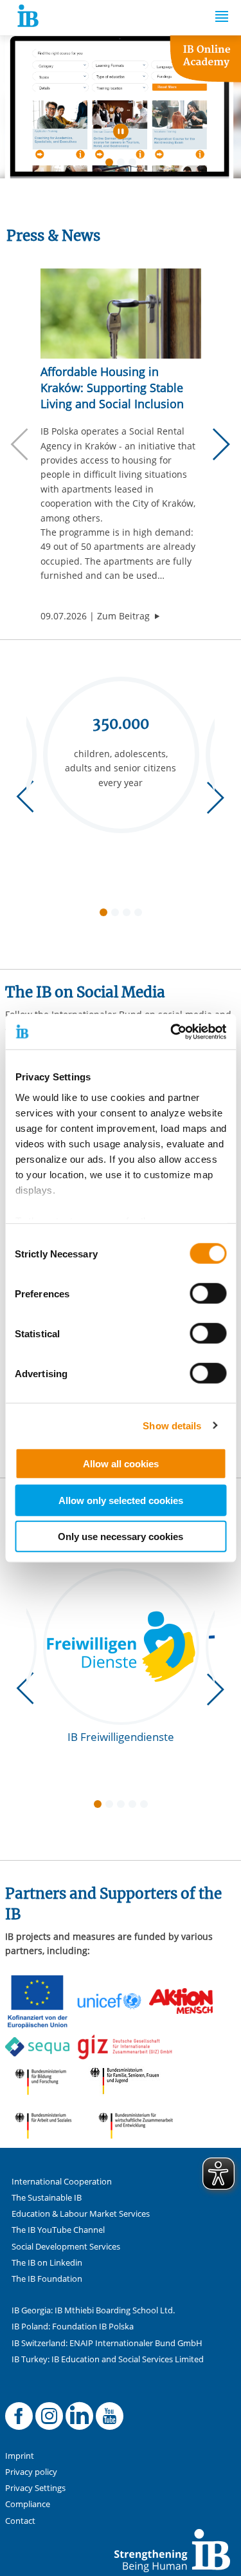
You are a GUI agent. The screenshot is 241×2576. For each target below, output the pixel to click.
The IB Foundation (47, 2279)
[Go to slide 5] (147, 1807)
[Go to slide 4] (141, 915)
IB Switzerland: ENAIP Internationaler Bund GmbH (107, 2343)
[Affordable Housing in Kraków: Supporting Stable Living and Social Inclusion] (121, 314)
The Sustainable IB (47, 2198)
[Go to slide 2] (123, 165)
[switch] (208, 1293)
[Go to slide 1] (112, 165)
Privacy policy (31, 2472)
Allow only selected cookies (121, 1500)
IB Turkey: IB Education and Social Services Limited (108, 2359)
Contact (20, 2521)
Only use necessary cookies (121, 1537)
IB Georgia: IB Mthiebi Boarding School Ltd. (93, 2310)
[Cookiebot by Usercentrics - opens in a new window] (172, 1031)
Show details (172, 1425)
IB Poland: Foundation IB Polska (73, 2327)
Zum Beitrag (129, 616)
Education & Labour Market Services (81, 2214)
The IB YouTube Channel (58, 2230)
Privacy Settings (35, 2488)
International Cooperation (62, 2182)
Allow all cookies (121, 1464)
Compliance (28, 2504)
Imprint (20, 2456)
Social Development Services (66, 2247)
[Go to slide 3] (135, 165)
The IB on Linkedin (47, 2263)
